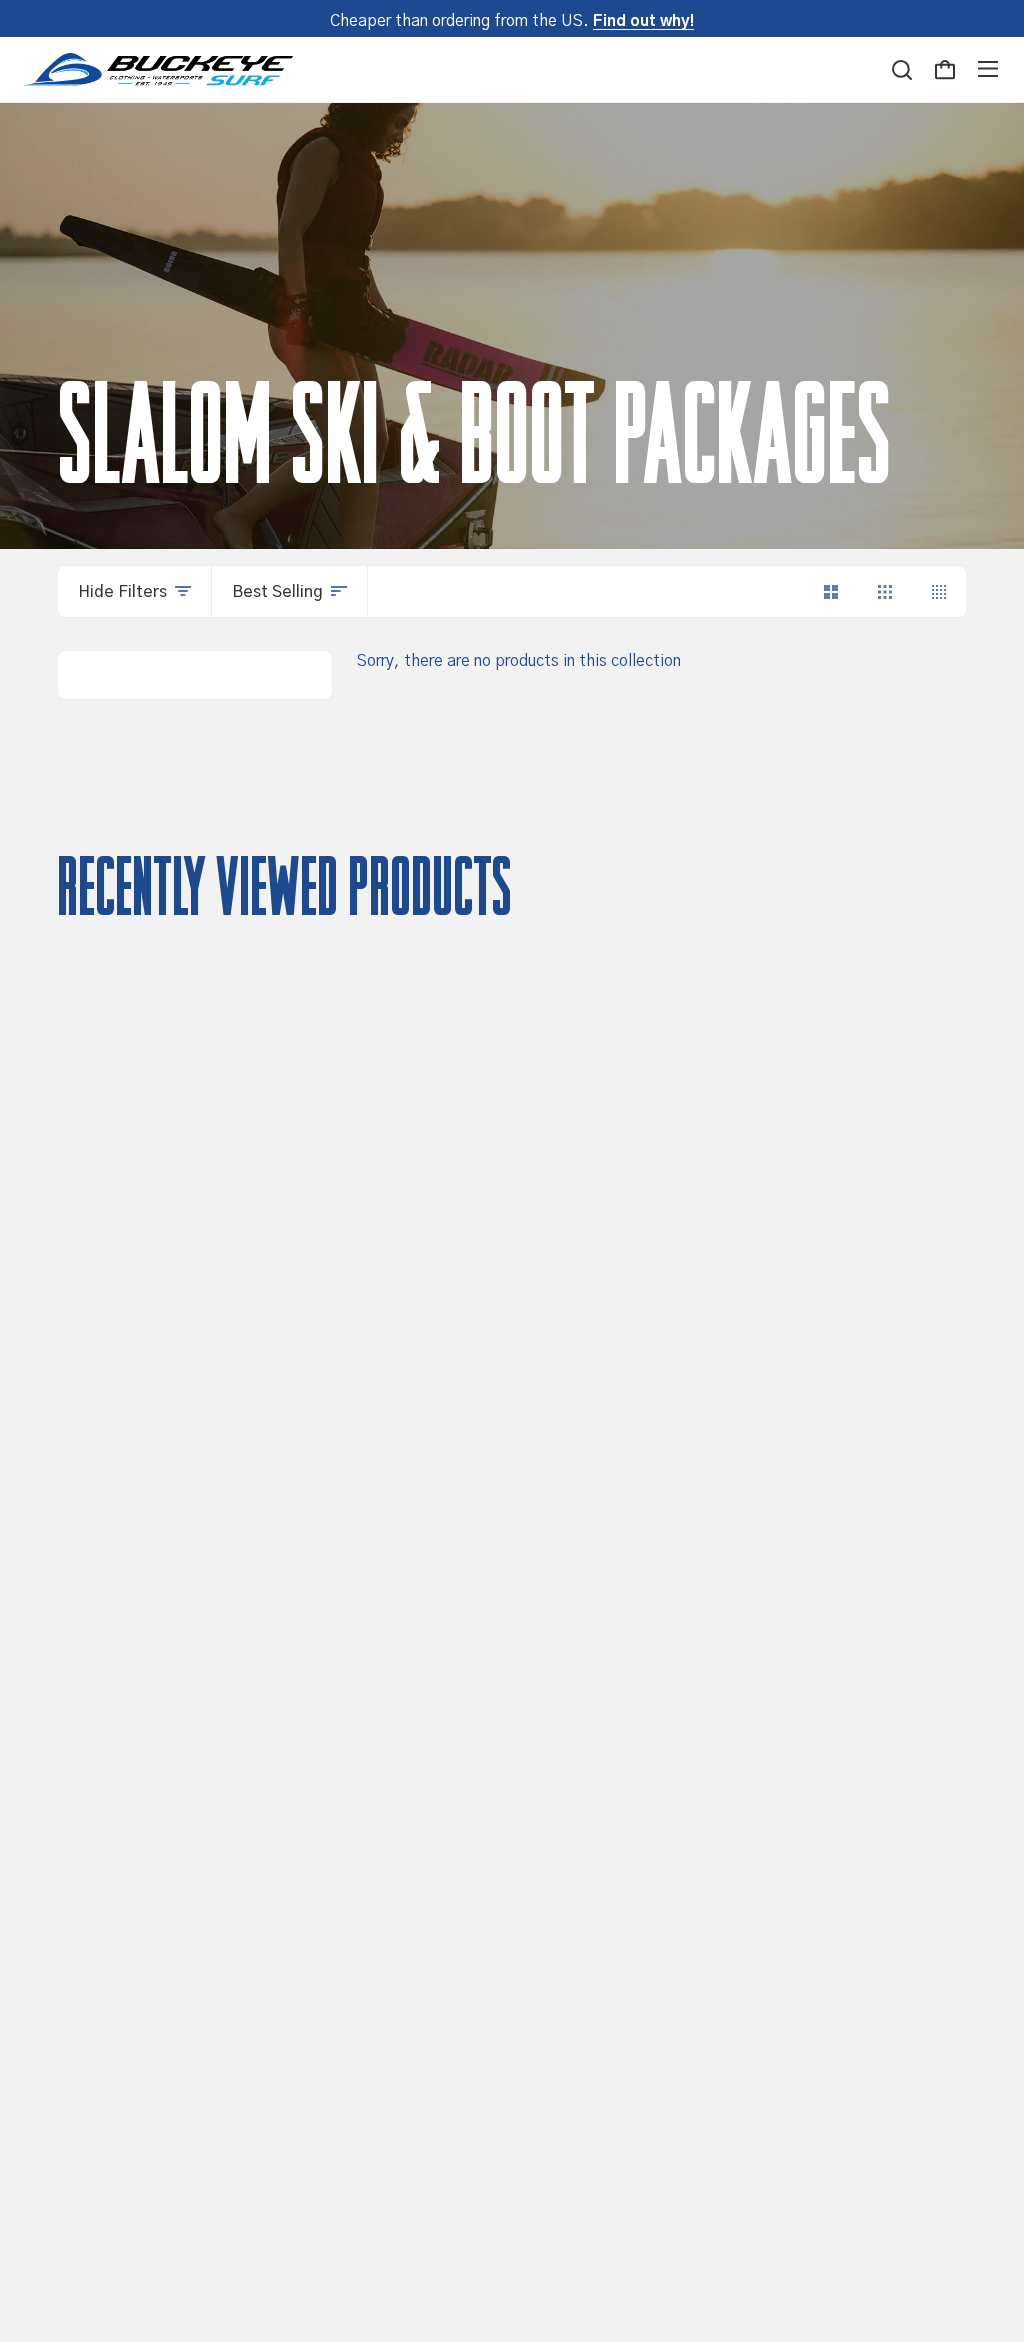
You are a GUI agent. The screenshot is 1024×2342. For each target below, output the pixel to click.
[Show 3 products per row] (885, 591)
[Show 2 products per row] (831, 591)
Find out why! (643, 21)
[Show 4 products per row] (939, 591)
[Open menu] (988, 69)
